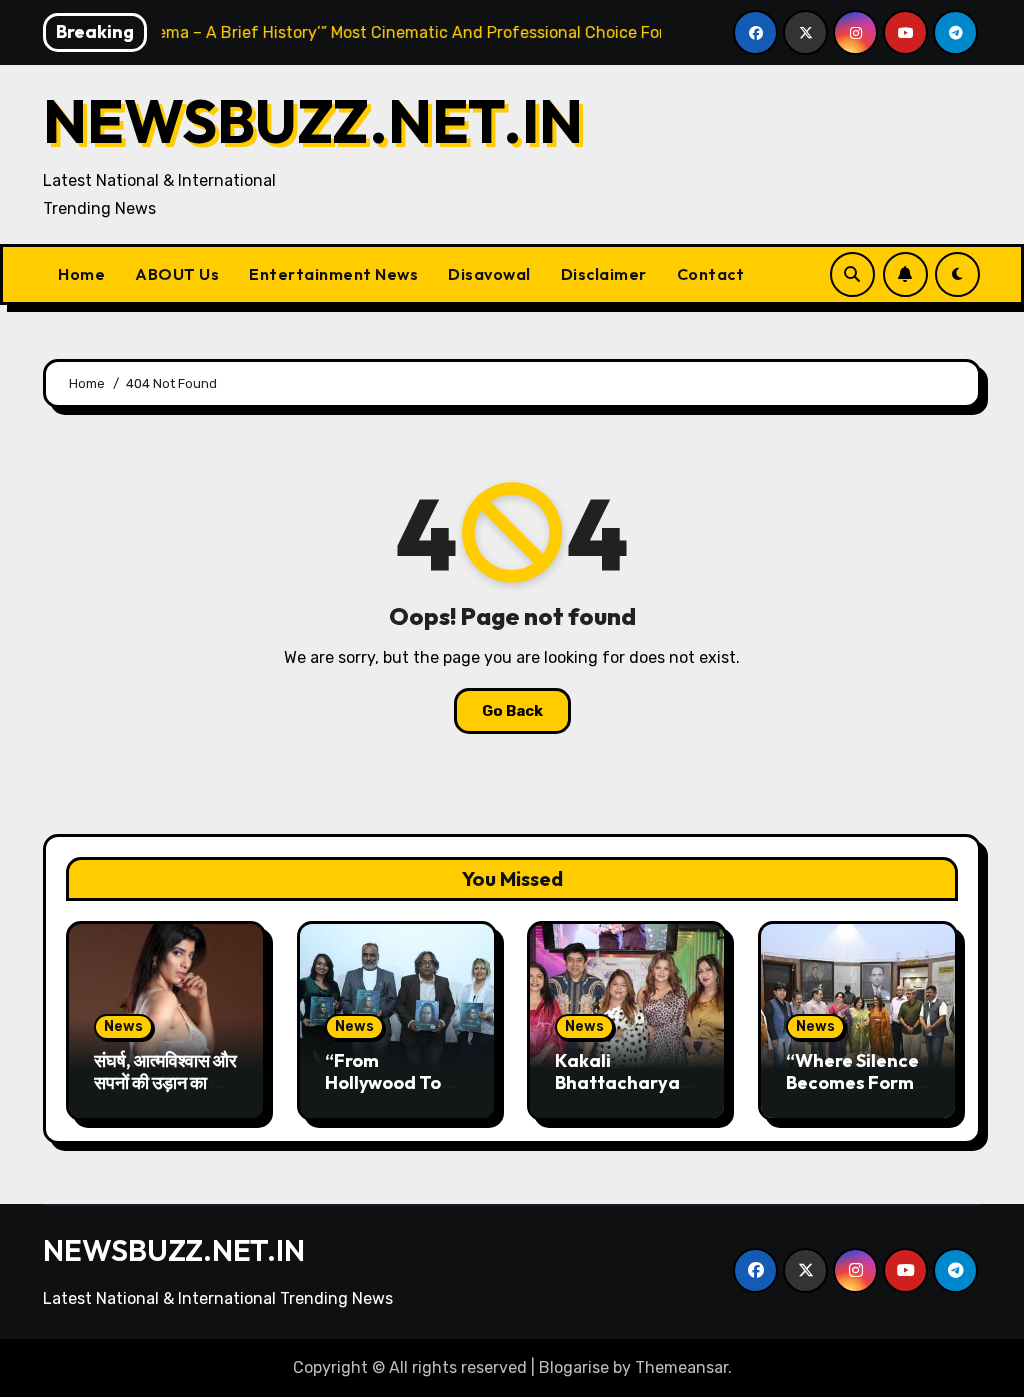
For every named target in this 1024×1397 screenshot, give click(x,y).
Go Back (512, 711)
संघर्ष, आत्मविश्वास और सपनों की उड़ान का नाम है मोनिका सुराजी (165, 1082)
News (123, 1026)
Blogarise (574, 1367)
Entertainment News (333, 274)
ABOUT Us (177, 274)
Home (81, 274)
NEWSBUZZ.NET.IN (313, 121)
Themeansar (681, 1367)
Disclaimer (604, 274)
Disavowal (489, 274)
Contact (711, 274)
